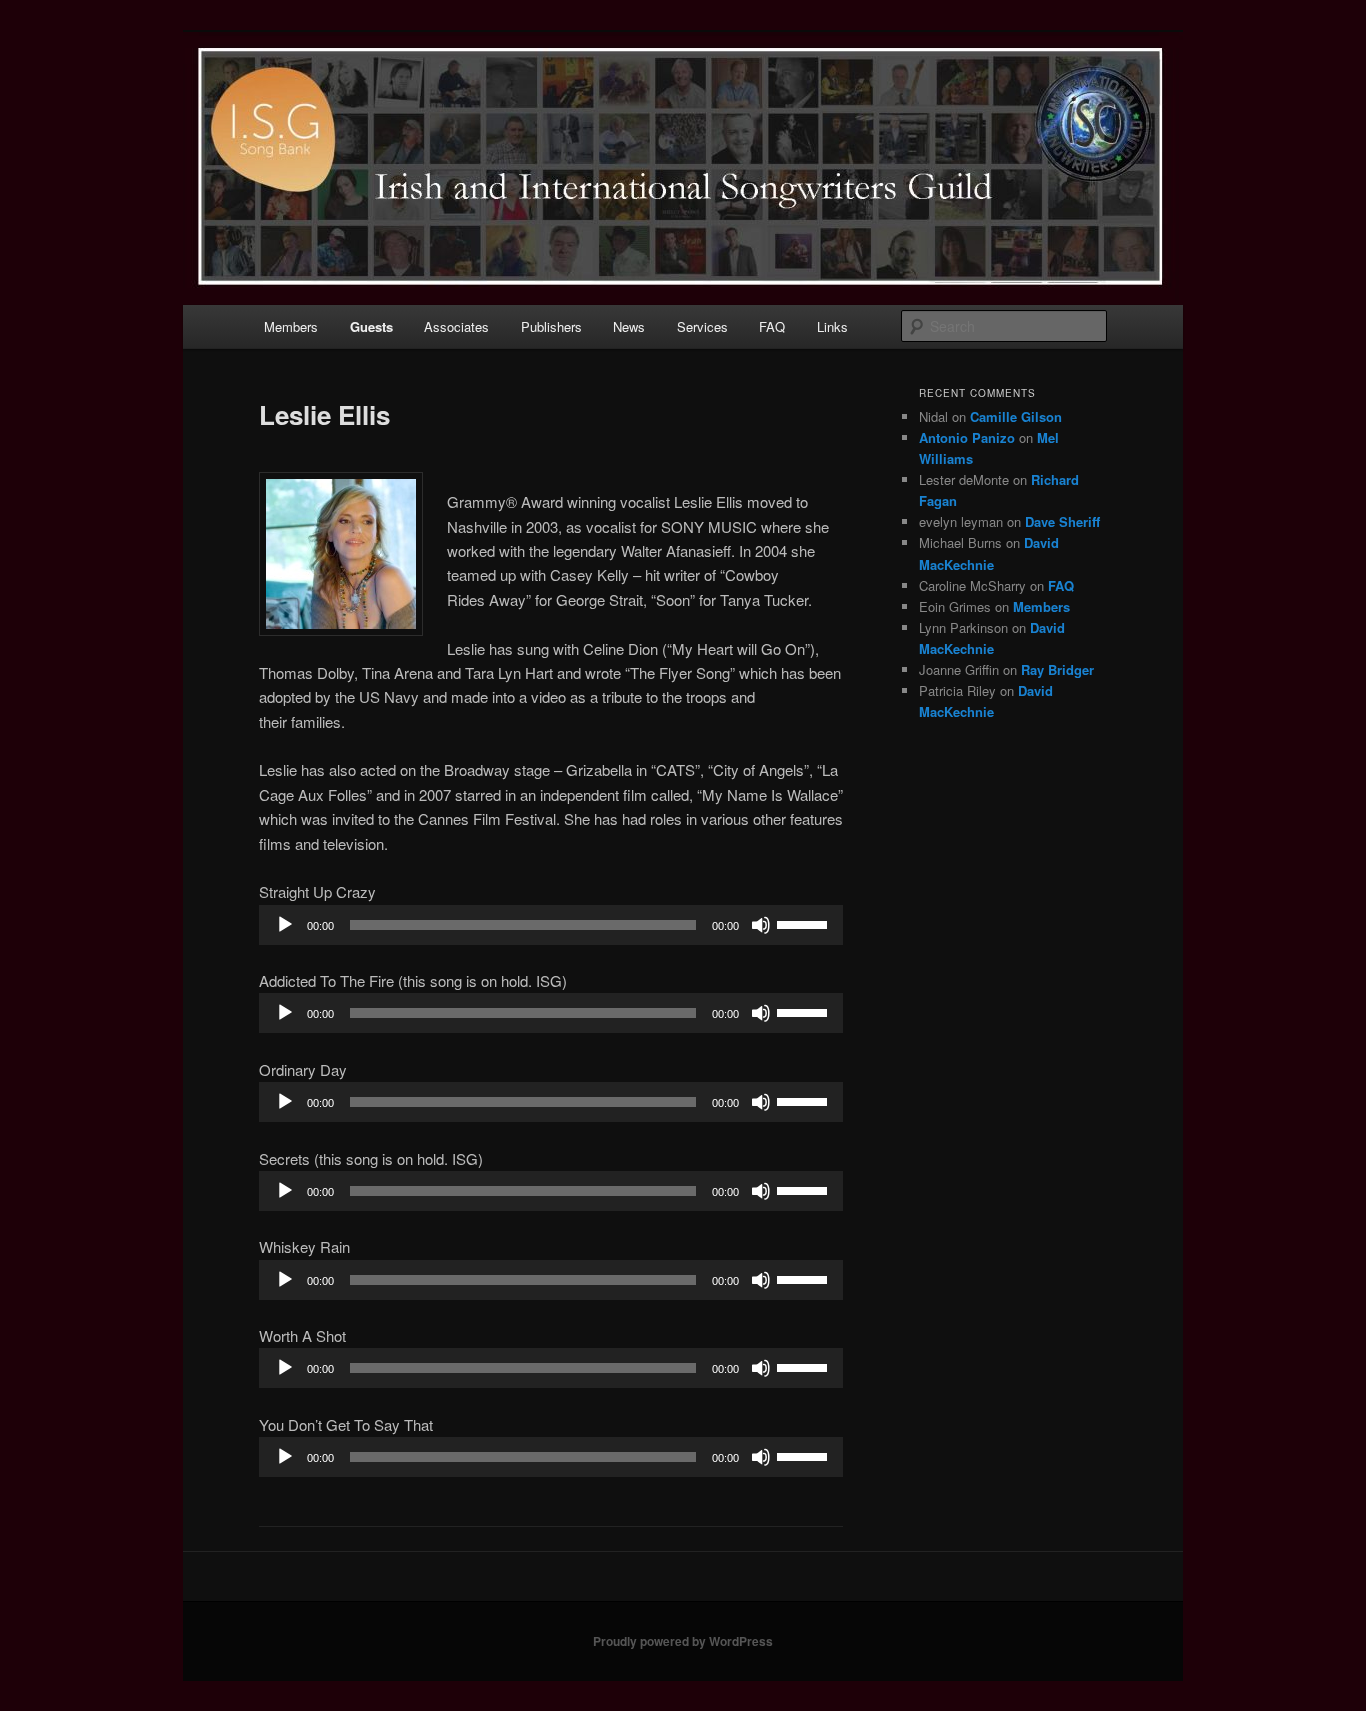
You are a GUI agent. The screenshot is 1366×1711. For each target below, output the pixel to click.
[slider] (805, 923)
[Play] (285, 925)
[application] (551, 925)
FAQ (772, 326)
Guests (371, 326)
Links (832, 326)
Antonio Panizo (967, 437)
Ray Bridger (1057, 669)
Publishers (551, 326)
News (629, 326)
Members (291, 326)
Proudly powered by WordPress (683, 1641)
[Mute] (761, 925)
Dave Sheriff (1062, 521)
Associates (456, 326)
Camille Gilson (1016, 416)
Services (702, 326)
